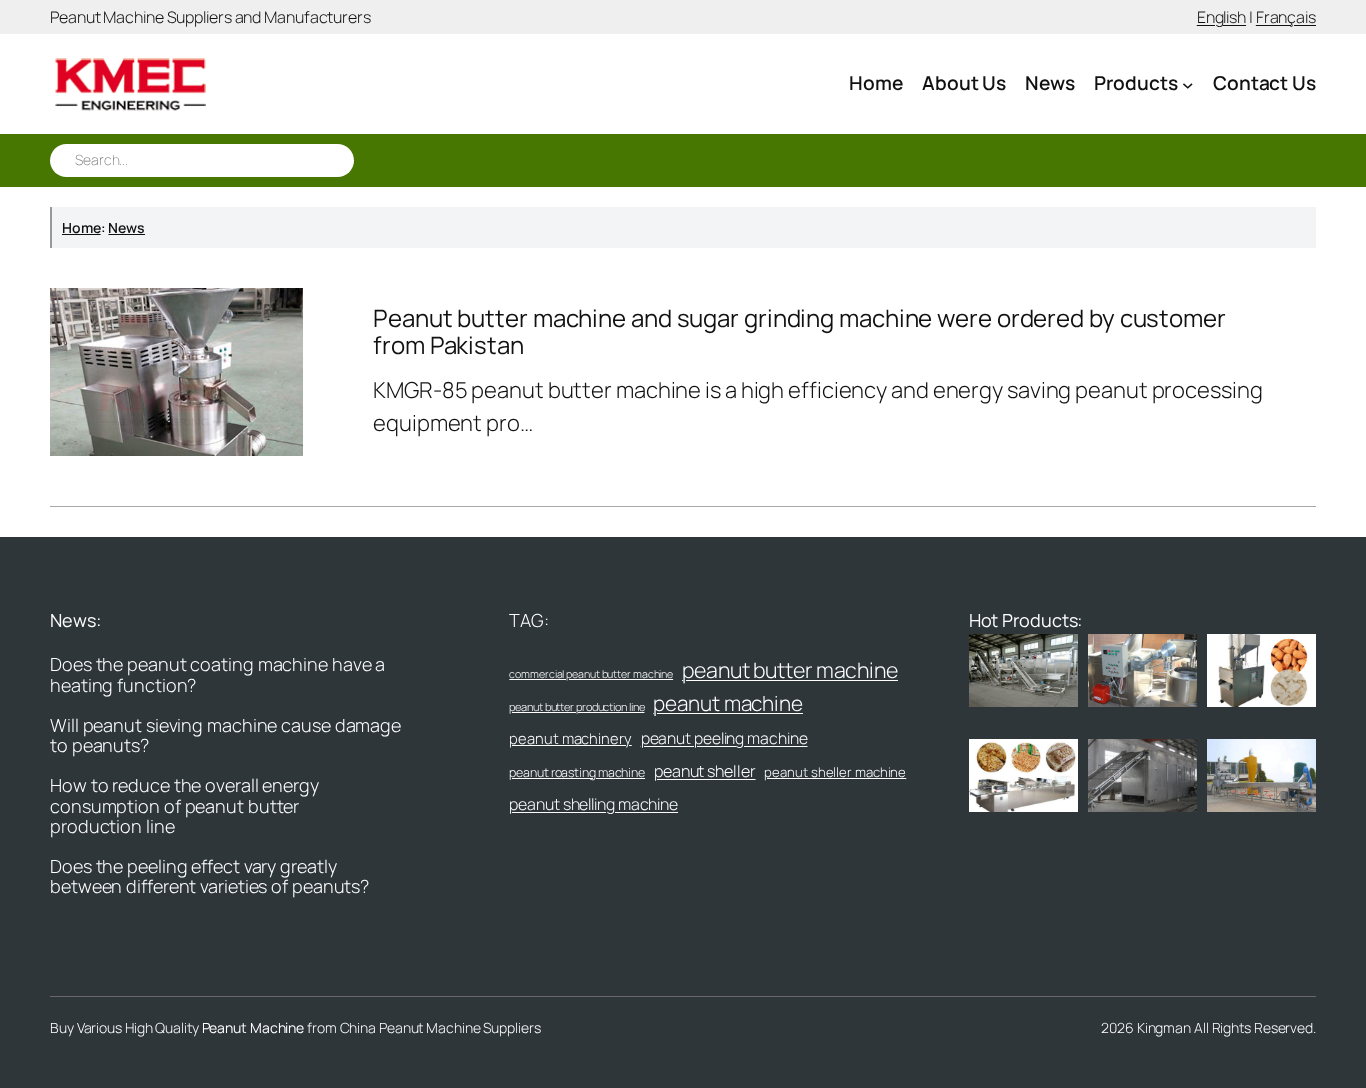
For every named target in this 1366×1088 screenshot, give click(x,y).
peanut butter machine (790, 669)
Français (1286, 17)
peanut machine (728, 703)
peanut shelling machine (593, 804)
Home (81, 227)
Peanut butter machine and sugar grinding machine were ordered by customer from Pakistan (799, 331)
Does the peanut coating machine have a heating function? (217, 674)
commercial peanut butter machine (591, 674)
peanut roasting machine (577, 772)
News (126, 227)
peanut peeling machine (724, 738)
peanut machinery (570, 738)
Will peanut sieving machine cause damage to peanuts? (225, 735)
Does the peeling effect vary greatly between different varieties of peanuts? (209, 876)
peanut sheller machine (835, 772)
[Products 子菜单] (1188, 84)
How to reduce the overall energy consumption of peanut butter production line (184, 805)
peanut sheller (705, 771)
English (1221, 17)
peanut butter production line (576, 706)
